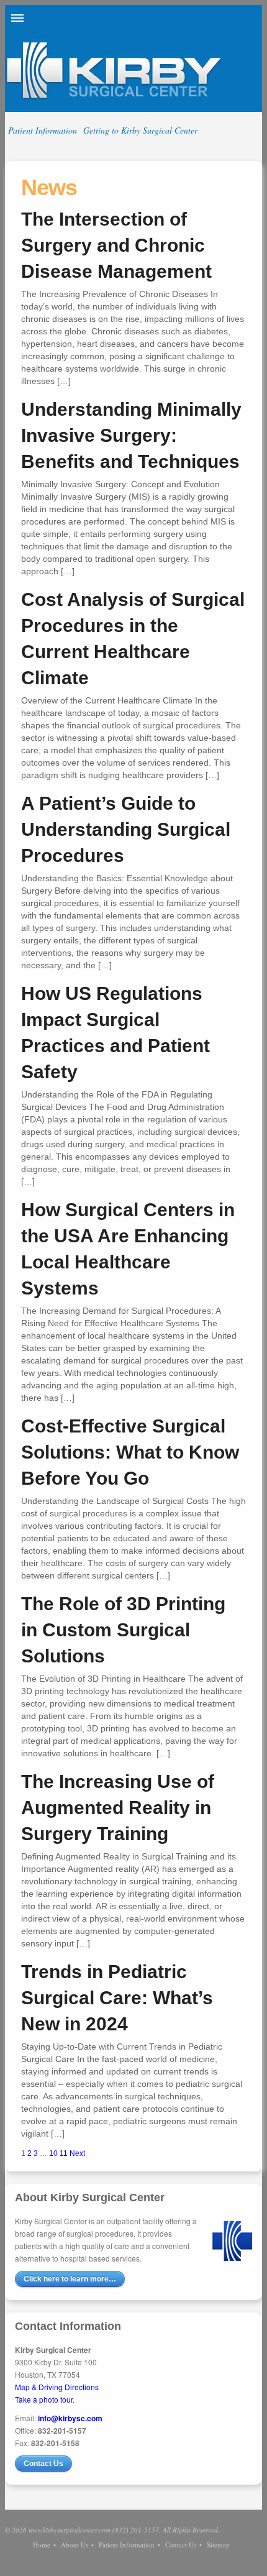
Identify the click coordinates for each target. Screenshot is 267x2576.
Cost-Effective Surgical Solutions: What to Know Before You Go (130, 1452)
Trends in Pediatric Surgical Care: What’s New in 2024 (117, 1998)
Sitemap (218, 2545)
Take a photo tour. (45, 2399)
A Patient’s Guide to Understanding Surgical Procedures (126, 829)
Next (77, 2153)
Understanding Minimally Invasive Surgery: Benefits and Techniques (131, 435)
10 (53, 2153)
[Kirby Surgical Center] (114, 98)
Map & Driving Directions (57, 2387)
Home (42, 2545)
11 (64, 2153)
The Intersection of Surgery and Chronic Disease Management (116, 245)
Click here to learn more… (70, 2279)
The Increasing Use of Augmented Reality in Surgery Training (118, 1808)
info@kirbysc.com (70, 2418)
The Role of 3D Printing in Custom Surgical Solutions (123, 1630)
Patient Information (43, 130)
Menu (17, 18)
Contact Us (43, 2464)
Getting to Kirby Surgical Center (140, 130)
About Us (75, 2545)
